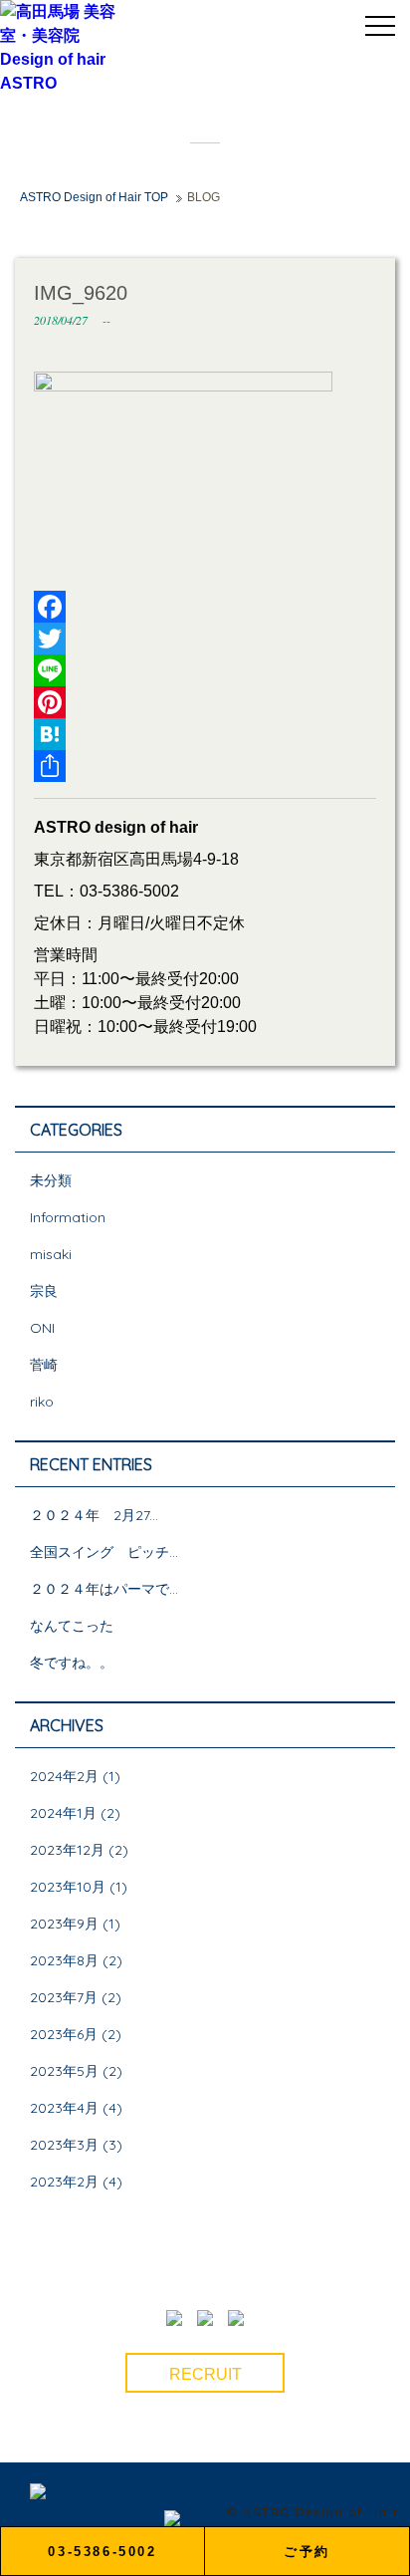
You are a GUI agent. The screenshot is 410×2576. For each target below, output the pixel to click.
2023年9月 (64, 1924)
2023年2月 (64, 2182)
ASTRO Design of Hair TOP (94, 197)
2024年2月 (64, 1776)
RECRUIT (205, 2374)
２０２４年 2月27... (94, 1515)
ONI (42, 1328)
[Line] (205, 670)
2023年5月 (64, 2071)
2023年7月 (64, 1997)
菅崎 (44, 1365)
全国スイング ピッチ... (104, 1552)
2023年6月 (64, 2034)
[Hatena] (205, 734)
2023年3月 (64, 2145)
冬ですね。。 (72, 1663)
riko (42, 1402)
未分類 (51, 1180)
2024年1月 (63, 1813)
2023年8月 (64, 1960)
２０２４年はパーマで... (104, 1589)
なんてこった (72, 1626)
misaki (51, 1254)
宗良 (44, 1291)
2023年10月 (68, 1887)
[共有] (205, 766)
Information (68, 1217)
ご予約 (307, 2552)
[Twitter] (205, 639)
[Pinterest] (205, 702)
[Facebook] (205, 607)
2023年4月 (64, 2108)
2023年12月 (67, 1850)
